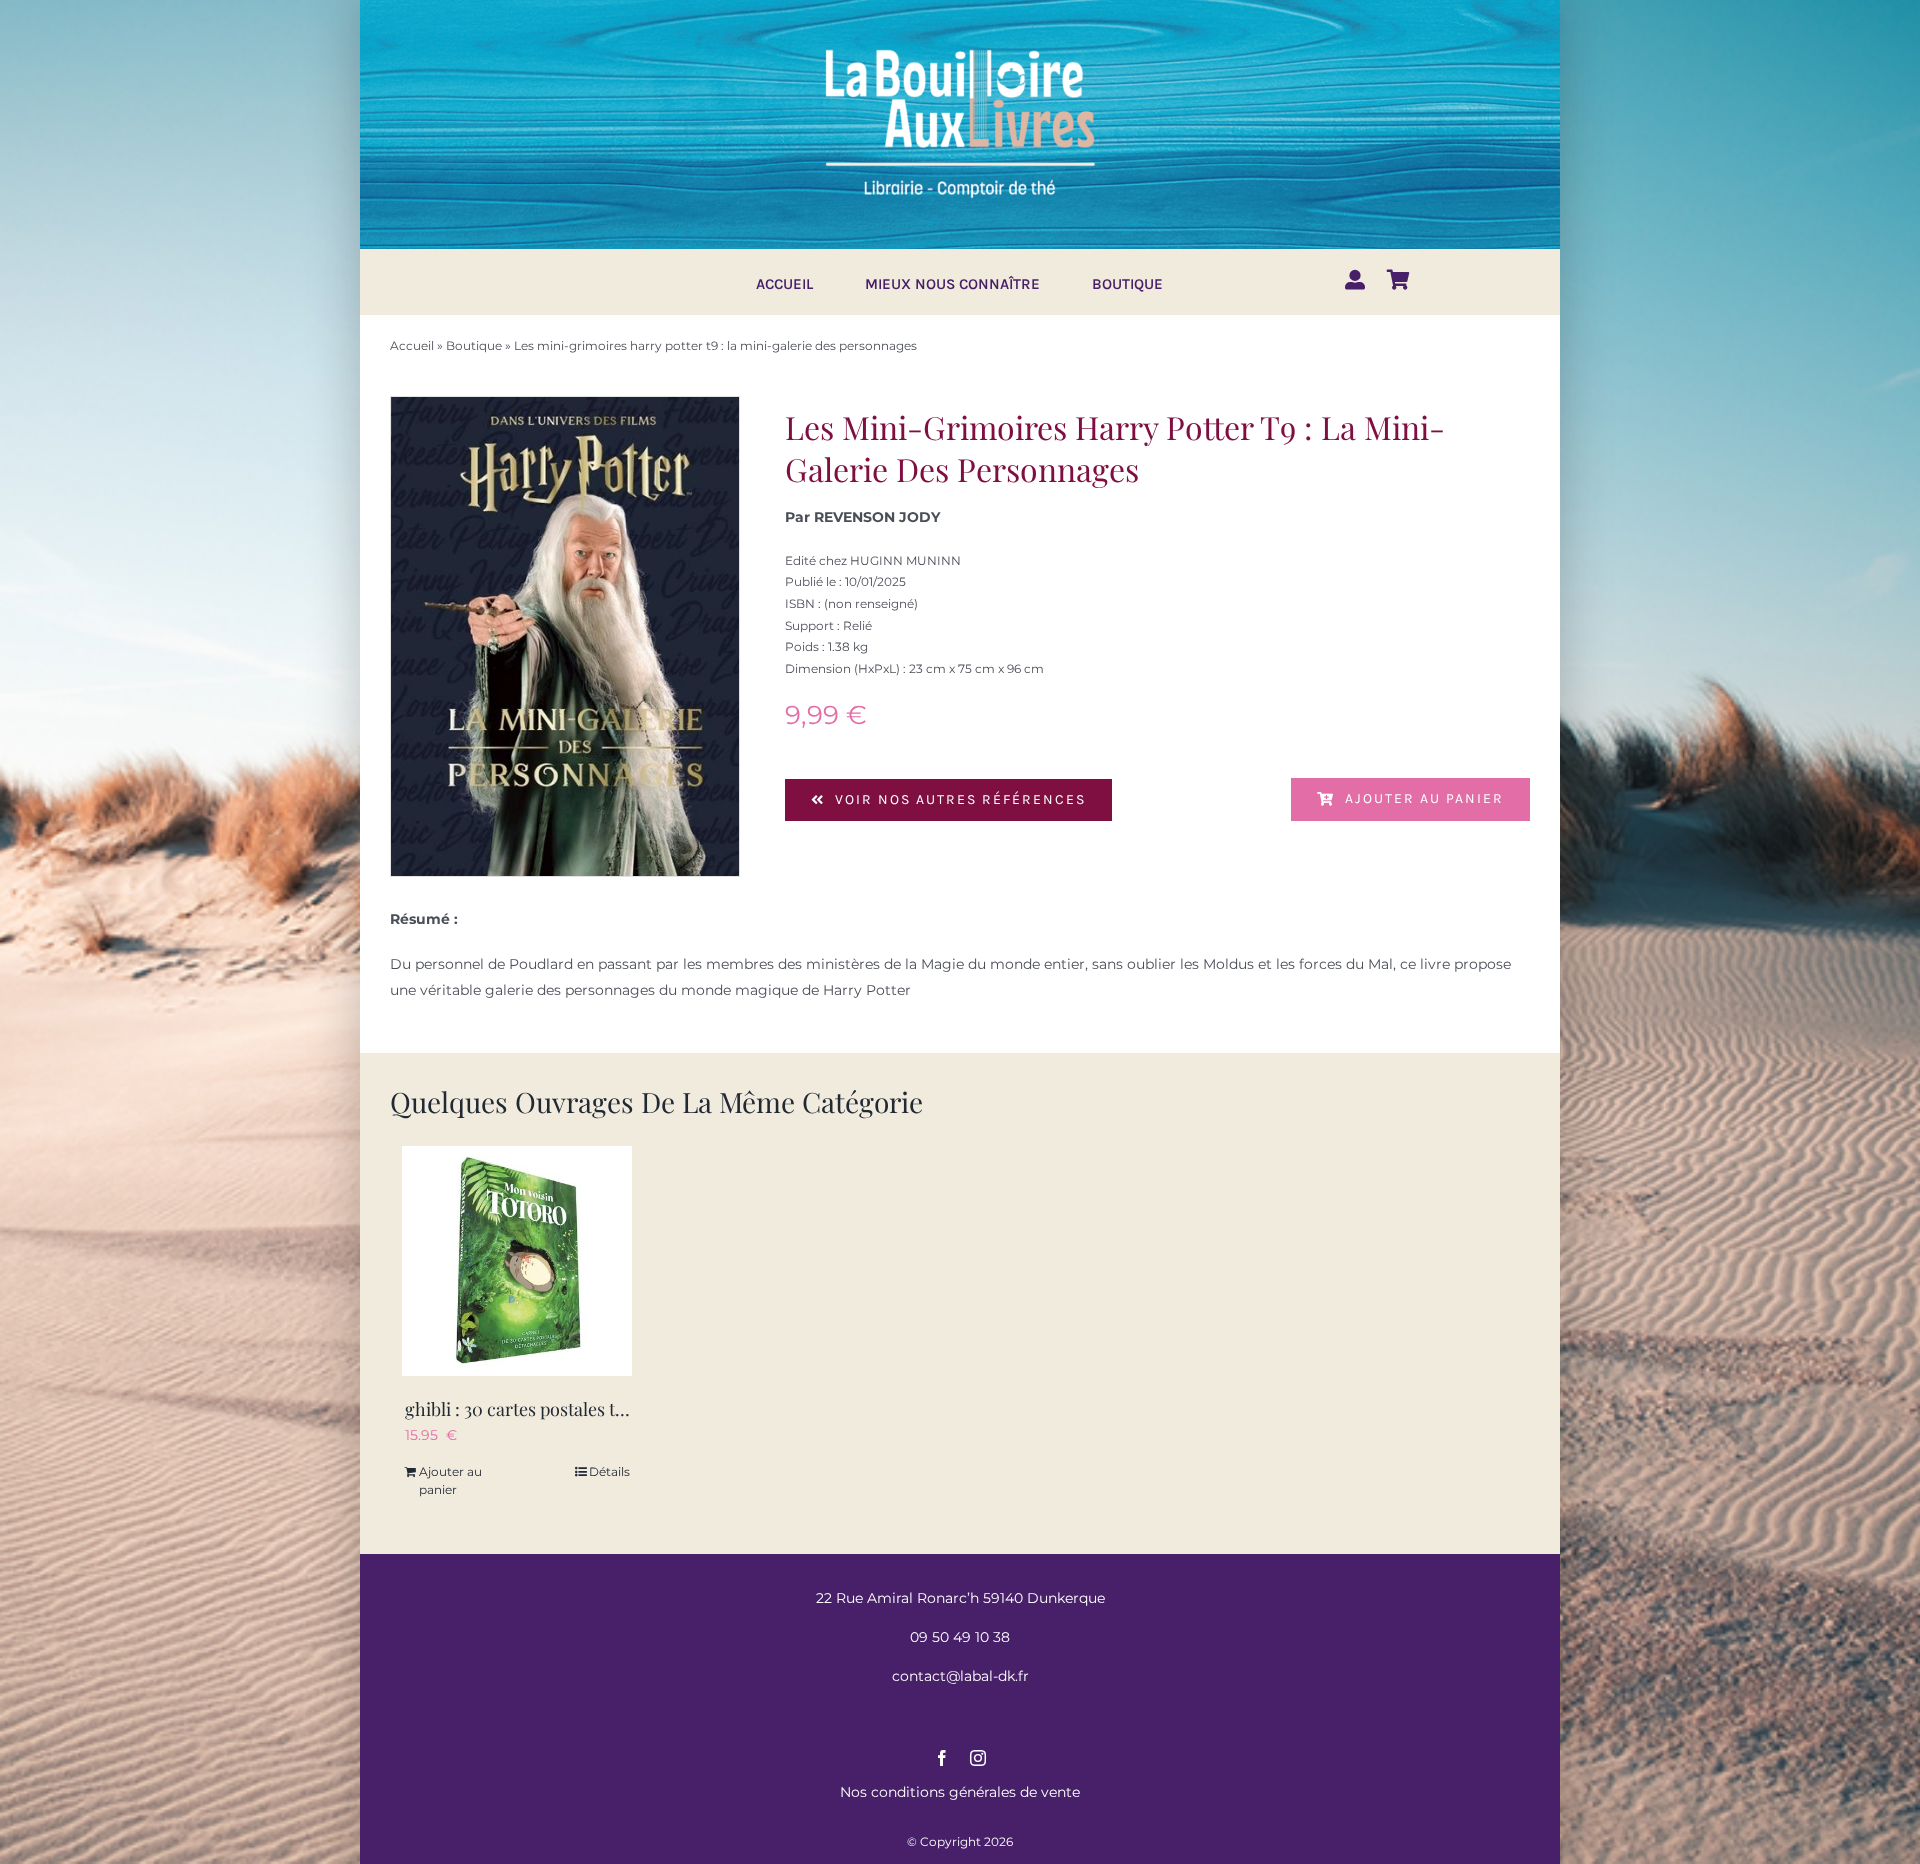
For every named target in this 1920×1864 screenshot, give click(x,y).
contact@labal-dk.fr (960, 1676)
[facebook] (942, 1758)
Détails (609, 1471)
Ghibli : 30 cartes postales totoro (532, 1409)
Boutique (474, 345)
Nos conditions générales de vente (960, 1792)
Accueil (412, 345)
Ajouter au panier (1424, 798)
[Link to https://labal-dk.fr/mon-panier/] (1398, 280)
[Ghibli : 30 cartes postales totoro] (517, 1261)
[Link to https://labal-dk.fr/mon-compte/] (1355, 280)
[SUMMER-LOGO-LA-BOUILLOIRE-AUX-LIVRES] (960, 47)
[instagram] (978, 1758)
